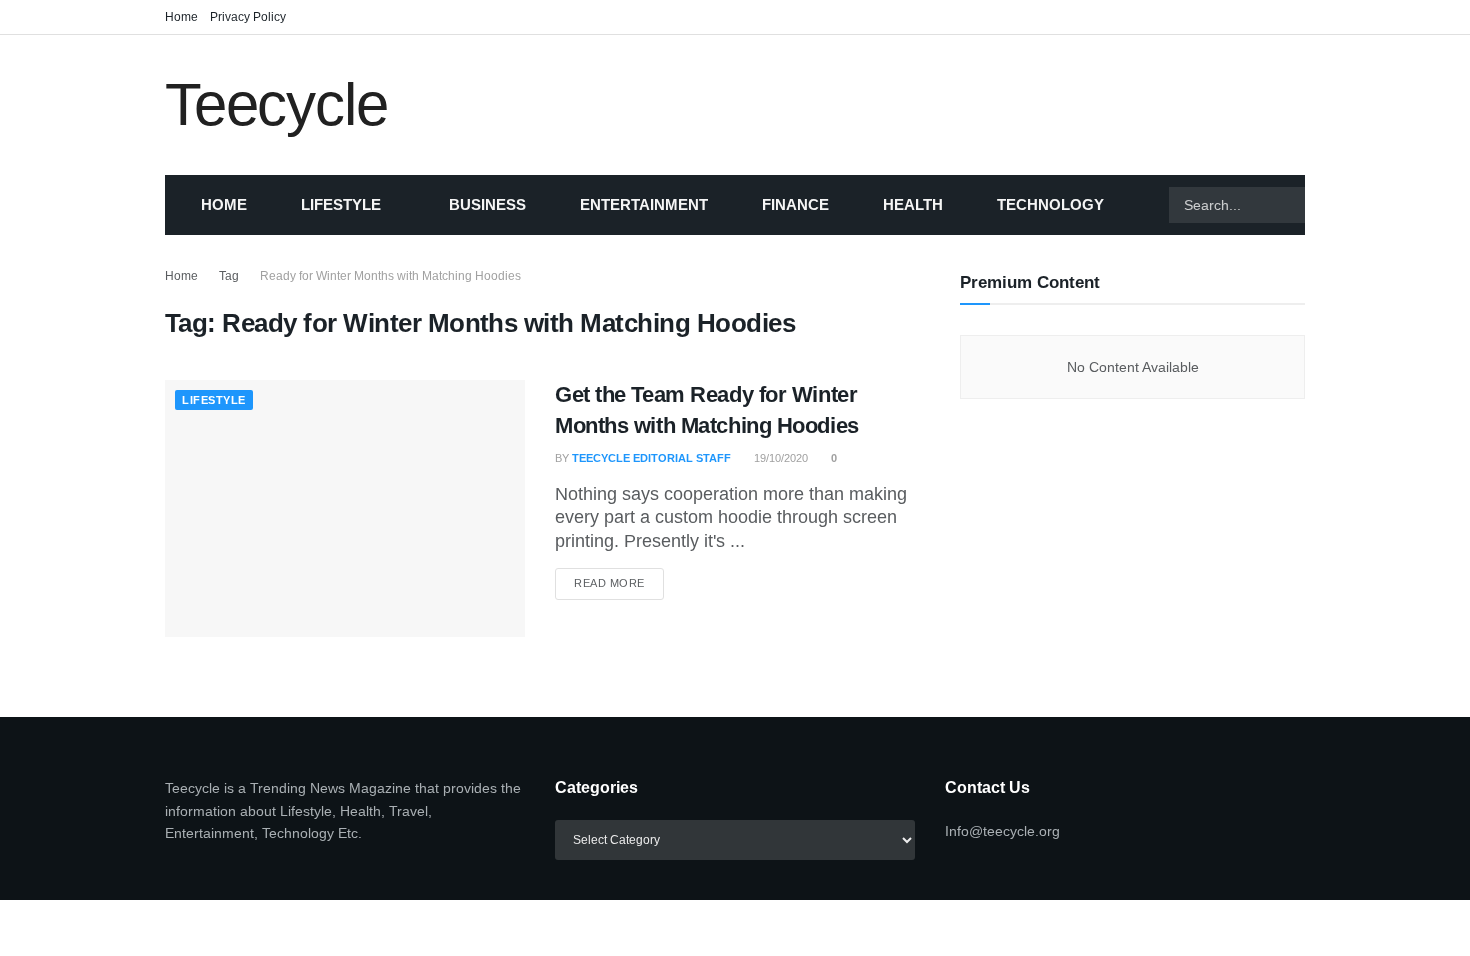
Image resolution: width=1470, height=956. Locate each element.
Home (181, 17)
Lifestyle (341, 204)
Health (913, 204)
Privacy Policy (248, 17)
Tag (229, 276)
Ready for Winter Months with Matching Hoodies (390, 276)
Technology (1050, 204)
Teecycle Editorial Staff (651, 458)
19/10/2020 (779, 458)
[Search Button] (1330, 205)
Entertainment (644, 204)
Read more (619, 582)
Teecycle (276, 105)
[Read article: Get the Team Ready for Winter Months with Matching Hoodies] (345, 508)
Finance (795, 204)
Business (487, 204)
